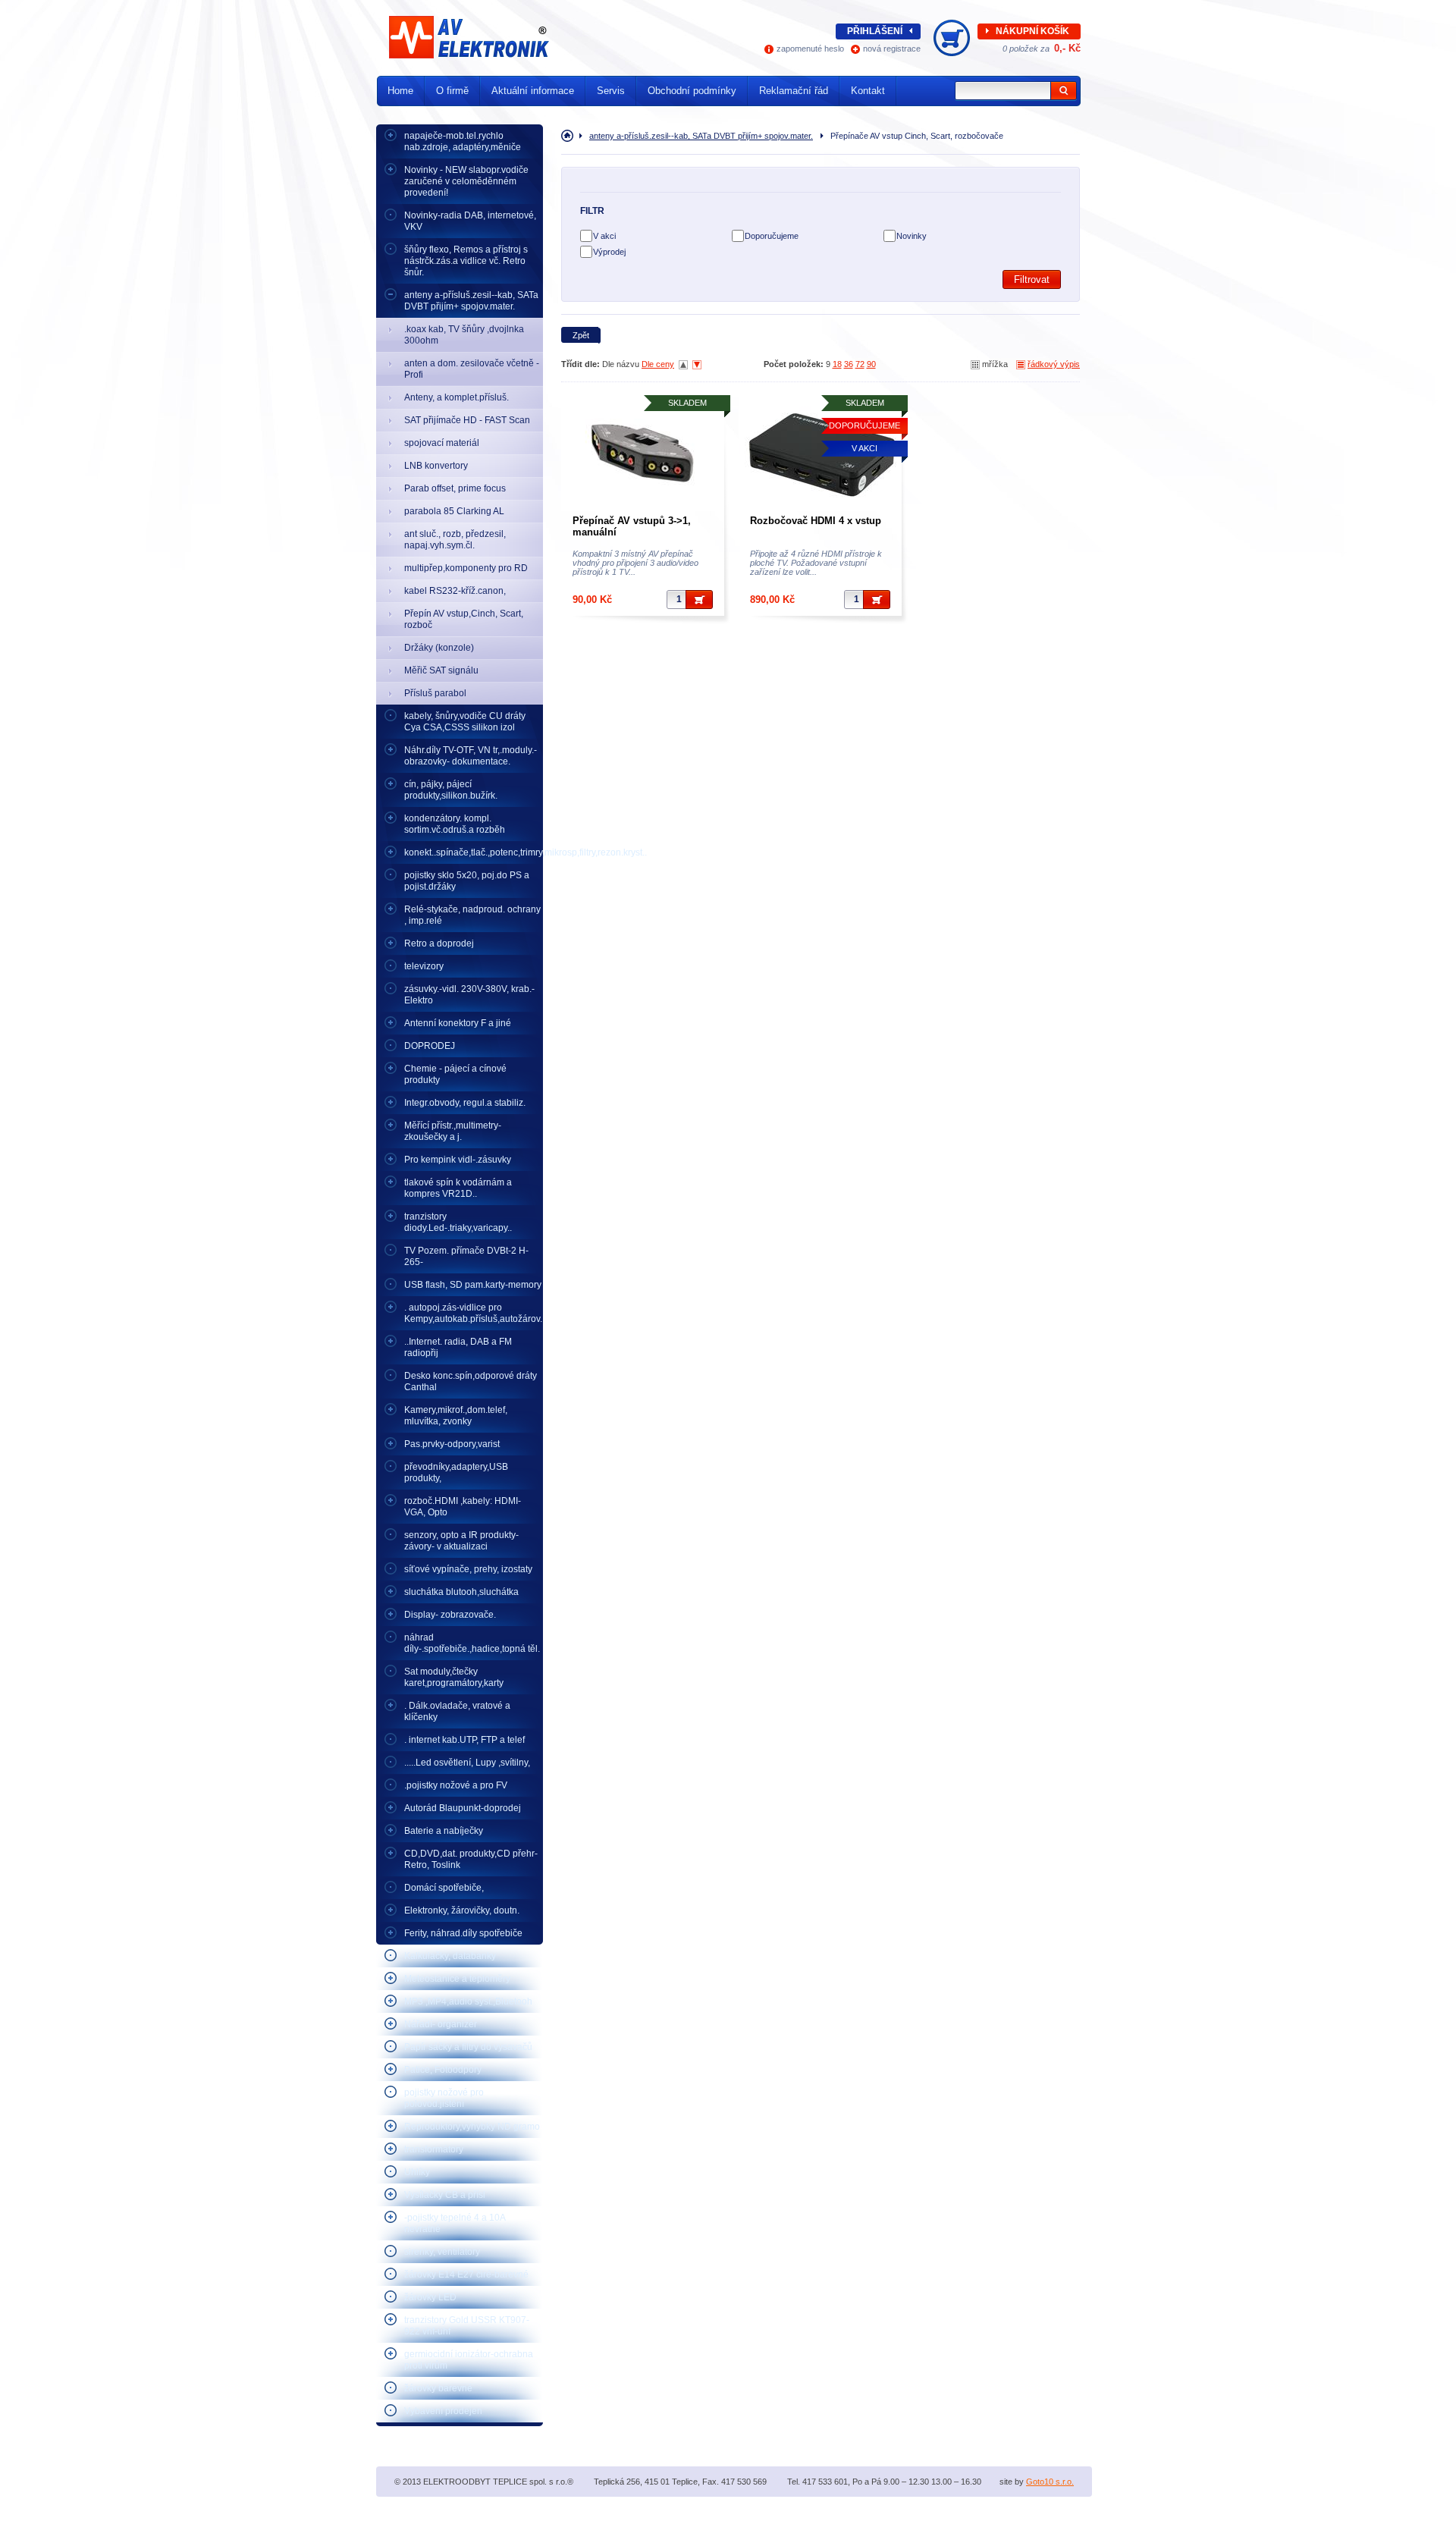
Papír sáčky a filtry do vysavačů (468, 2047)
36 (849, 364)
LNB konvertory (436, 466)
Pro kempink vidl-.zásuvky (458, 1160)
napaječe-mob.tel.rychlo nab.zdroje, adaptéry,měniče (463, 141)
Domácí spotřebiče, (444, 1888)
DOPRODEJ (430, 1046)
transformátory (434, 2149)
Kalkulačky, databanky (450, 1956)
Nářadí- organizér (441, 2024)
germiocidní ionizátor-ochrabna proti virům (469, 2360)
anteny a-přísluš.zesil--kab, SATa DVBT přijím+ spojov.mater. (471, 301)
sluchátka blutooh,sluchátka (461, 1592)
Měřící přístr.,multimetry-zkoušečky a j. (453, 1131)
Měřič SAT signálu (441, 670)
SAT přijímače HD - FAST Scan (467, 420)
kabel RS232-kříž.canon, (455, 591)
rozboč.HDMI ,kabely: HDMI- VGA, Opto (463, 1507)
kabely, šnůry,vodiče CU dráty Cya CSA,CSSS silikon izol (465, 722)
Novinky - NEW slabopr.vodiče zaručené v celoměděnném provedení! (466, 181)
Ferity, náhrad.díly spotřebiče (463, 1933)
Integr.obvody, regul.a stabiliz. (465, 1103)
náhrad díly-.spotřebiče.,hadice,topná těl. (472, 1643)
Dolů (697, 365)
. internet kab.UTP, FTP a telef (464, 1740)
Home (400, 91)
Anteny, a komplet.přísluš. (457, 397)
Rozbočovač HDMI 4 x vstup (816, 521)
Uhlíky (417, 2172)
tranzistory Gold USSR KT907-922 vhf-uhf (467, 2326)
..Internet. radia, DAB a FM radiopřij (458, 1347)
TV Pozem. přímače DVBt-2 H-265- (466, 1256)
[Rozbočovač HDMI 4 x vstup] (820, 453)
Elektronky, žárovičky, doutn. (462, 1910)
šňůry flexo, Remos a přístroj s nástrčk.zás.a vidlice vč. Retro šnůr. (466, 261)
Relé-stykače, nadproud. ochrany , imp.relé (472, 915)
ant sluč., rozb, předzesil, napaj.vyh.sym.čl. (455, 540)
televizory (424, 966)
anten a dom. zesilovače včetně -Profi (472, 369)
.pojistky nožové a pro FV (456, 1785)
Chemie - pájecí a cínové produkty (455, 1074)
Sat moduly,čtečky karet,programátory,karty (454, 1677)
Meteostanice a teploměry (457, 1979)
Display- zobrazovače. (450, 1615)
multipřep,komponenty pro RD (466, 568)
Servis (611, 91)
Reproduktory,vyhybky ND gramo (472, 2127)
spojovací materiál (442, 443)
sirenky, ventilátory (442, 2252)
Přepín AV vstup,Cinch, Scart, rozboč (464, 619)
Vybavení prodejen (443, 2411)
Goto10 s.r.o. (1050, 2482)
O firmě (452, 91)
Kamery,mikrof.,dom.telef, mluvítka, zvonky (456, 1416)
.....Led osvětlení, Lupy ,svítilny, (467, 1763)
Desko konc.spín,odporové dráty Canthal (471, 1381)
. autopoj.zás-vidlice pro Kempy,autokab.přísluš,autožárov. (473, 1313)
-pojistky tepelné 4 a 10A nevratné (455, 2223)
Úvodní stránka (570, 136)
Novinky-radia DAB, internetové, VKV (470, 221)
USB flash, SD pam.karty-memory (473, 1285)
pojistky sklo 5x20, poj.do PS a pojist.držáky (467, 881)
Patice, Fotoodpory (443, 2070)
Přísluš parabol (435, 693)
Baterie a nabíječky (444, 1831)
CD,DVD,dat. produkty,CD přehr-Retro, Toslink (471, 1859)
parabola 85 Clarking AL (454, 511)
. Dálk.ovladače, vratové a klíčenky (457, 1711)
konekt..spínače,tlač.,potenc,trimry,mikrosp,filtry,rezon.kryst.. (474, 852)
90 (871, 364)
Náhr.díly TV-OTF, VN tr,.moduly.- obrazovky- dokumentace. (471, 756)
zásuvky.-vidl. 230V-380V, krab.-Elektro (469, 995)
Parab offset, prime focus (455, 488)
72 (860, 364)
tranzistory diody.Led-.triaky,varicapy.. (458, 1222)
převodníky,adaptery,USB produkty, (456, 1472)
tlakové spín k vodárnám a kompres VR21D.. (458, 1188)
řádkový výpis (1054, 364)
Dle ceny (658, 364)
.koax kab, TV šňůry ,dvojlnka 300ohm (464, 335)
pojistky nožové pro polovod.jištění (444, 2098)
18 (837, 364)
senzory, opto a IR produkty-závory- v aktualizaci (461, 1541)
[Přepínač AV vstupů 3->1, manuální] (643, 453)
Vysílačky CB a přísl (445, 2195)
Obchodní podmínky (692, 91)
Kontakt (868, 91)
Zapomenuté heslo (810, 49)
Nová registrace (892, 49)
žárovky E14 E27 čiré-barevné (466, 2275)
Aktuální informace (533, 91)
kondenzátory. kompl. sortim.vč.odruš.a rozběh (455, 824)
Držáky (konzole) (439, 648)
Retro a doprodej (439, 943)
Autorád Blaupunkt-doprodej (463, 1808)
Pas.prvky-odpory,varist (452, 1444)
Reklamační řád (794, 91)
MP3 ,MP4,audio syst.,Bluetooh (468, 2001)
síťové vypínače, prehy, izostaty (468, 1569)
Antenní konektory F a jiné (458, 1023)
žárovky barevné (438, 2388)
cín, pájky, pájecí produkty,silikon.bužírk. (451, 790)
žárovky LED (430, 2297)
